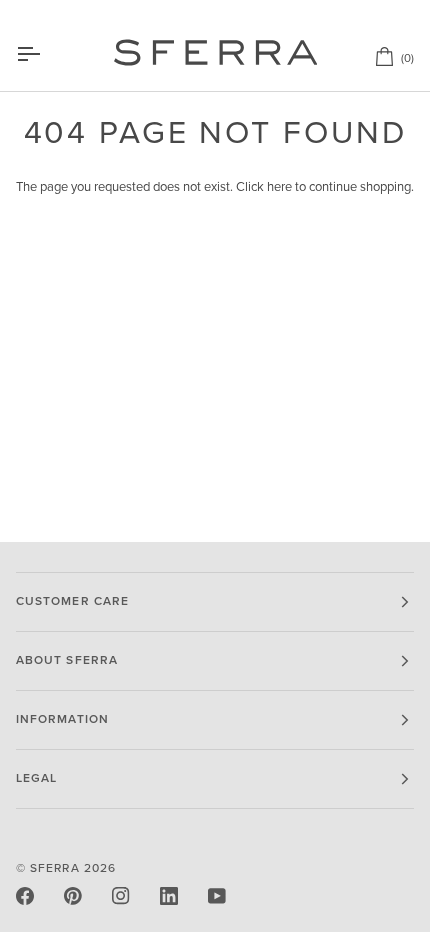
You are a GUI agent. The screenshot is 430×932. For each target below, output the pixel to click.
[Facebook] (25, 896)
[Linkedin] (169, 896)
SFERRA (54, 868)
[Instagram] (121, 896)
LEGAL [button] (36, 778)
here (279, 187)
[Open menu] (46, 54)
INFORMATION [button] (62, 719)
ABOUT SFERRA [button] (67, 660)
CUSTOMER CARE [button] (72, 601)
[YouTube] (217, 896)
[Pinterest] (73, 896)
